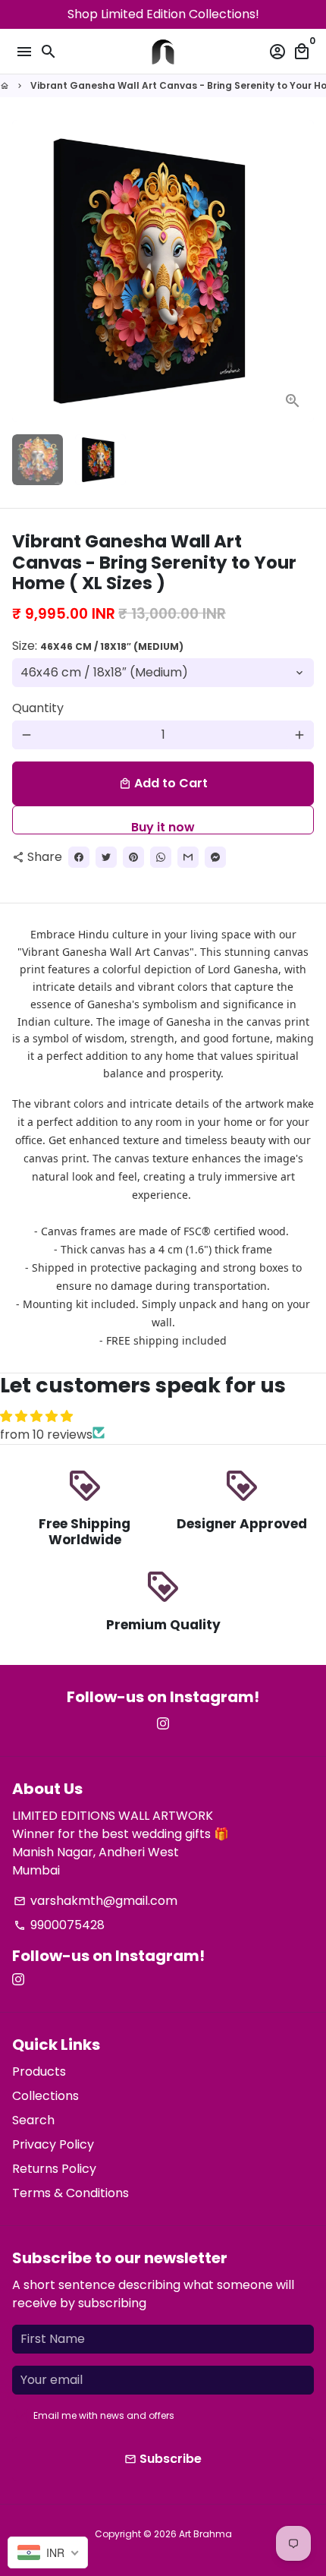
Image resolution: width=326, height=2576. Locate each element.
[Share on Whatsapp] (161, 857)
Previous (27, 271)
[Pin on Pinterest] (133, 857)
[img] (163, 1416)
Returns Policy (54, 2169)
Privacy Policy (53, 2144)
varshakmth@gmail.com (96, 1901)
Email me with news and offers (104, 2415)
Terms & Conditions (71, 2193)
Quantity (38, 708)
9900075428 (59, 1925)
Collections (45, 2096)
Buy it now (163, 826)
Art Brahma (205, 2534)
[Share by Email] (188, 857)
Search (33, 2120)
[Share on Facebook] (79, 857)
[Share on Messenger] (215, 857)
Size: (98, 646)
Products (39, 2072)
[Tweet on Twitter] (106, 857)
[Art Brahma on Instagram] (163, 1724)
